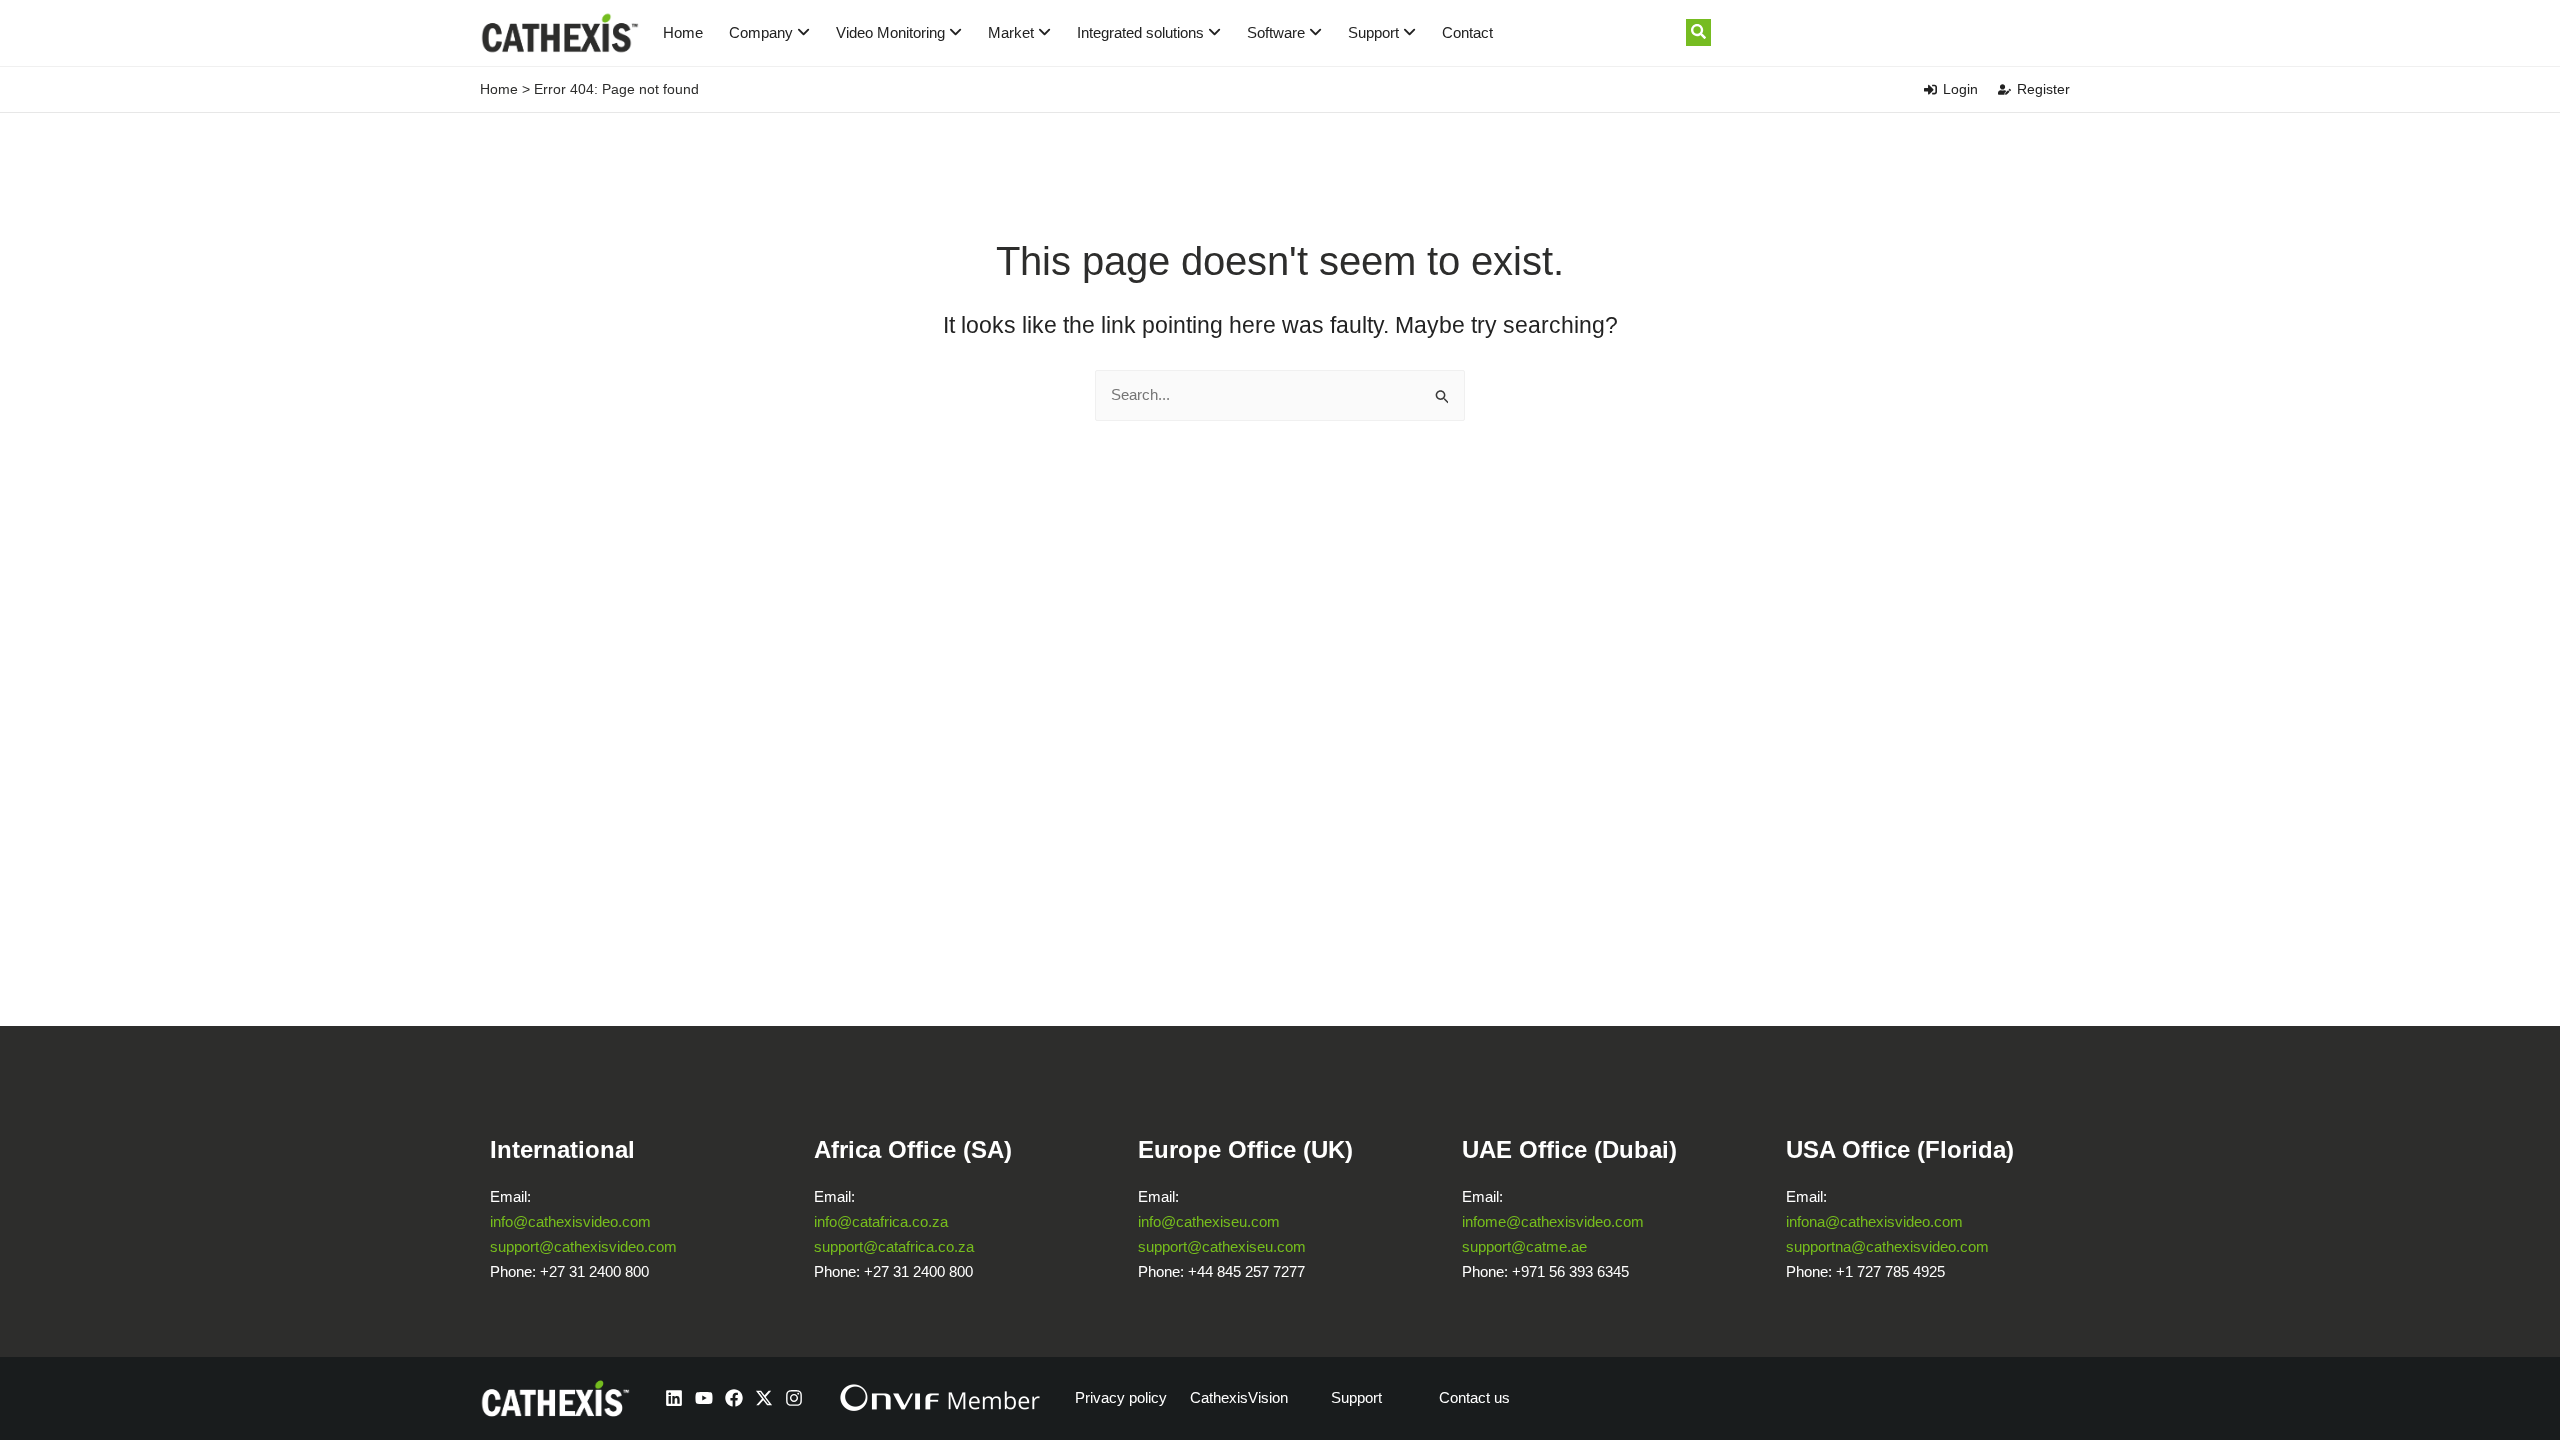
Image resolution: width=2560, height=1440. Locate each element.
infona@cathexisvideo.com (1874, 1221)
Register (2043, 89)
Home (683, 32)
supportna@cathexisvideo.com (1887, 1246)
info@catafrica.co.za (881, 1221)
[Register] (2004, 89)
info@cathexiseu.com (1209, 1221)
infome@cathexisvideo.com (1553, 1221)
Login (1960, 89)
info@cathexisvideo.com (570, 1221)
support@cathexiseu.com (1222, 1246)
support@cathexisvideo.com (583, 1246)
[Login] (1930, 89)
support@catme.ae (1524, 1246)
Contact (1467, 32)
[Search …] (1698, 32)
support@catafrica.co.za (894, 1246)
